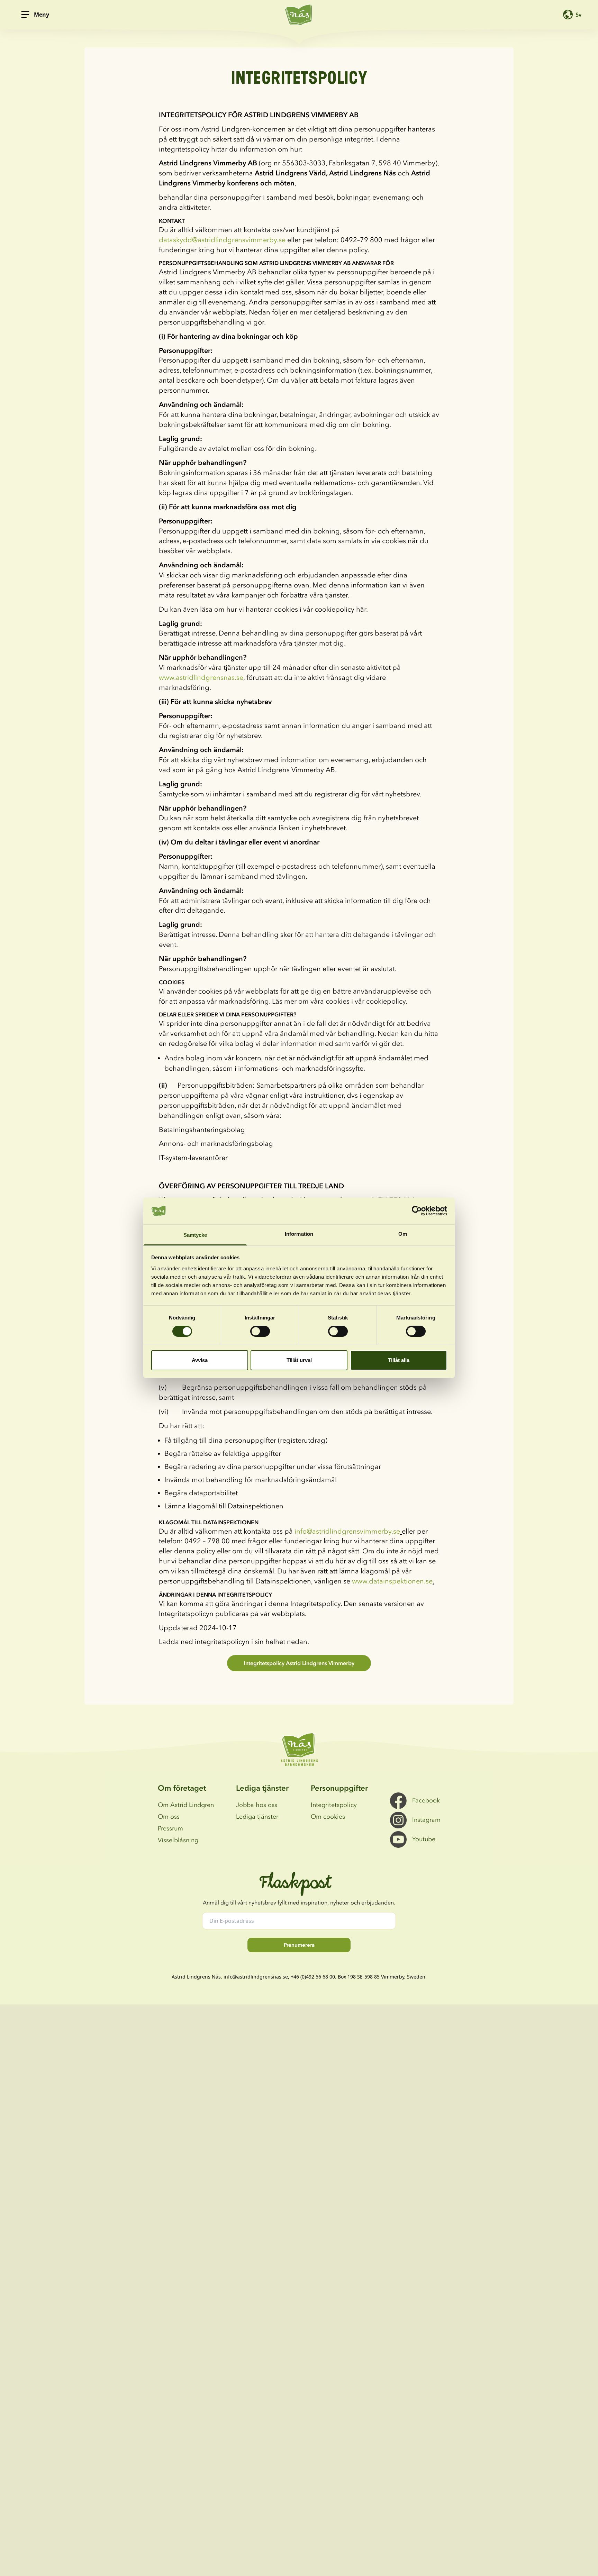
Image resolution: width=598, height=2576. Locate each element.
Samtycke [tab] (195, 1235)
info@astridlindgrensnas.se (256, 1977)
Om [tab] (403, 1234)
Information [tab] (299, 1234)
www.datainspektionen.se (392, 1581)
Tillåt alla (399, 1360)
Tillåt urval (299, 1360)
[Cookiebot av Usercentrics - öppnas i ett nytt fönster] (417, 1211)
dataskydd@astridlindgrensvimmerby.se (222, 240)
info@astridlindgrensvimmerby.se (347, 1531)
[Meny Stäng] (25, 15)
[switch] (260, 1331)
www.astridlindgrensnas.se (201, 677)
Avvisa (200, 1360)
